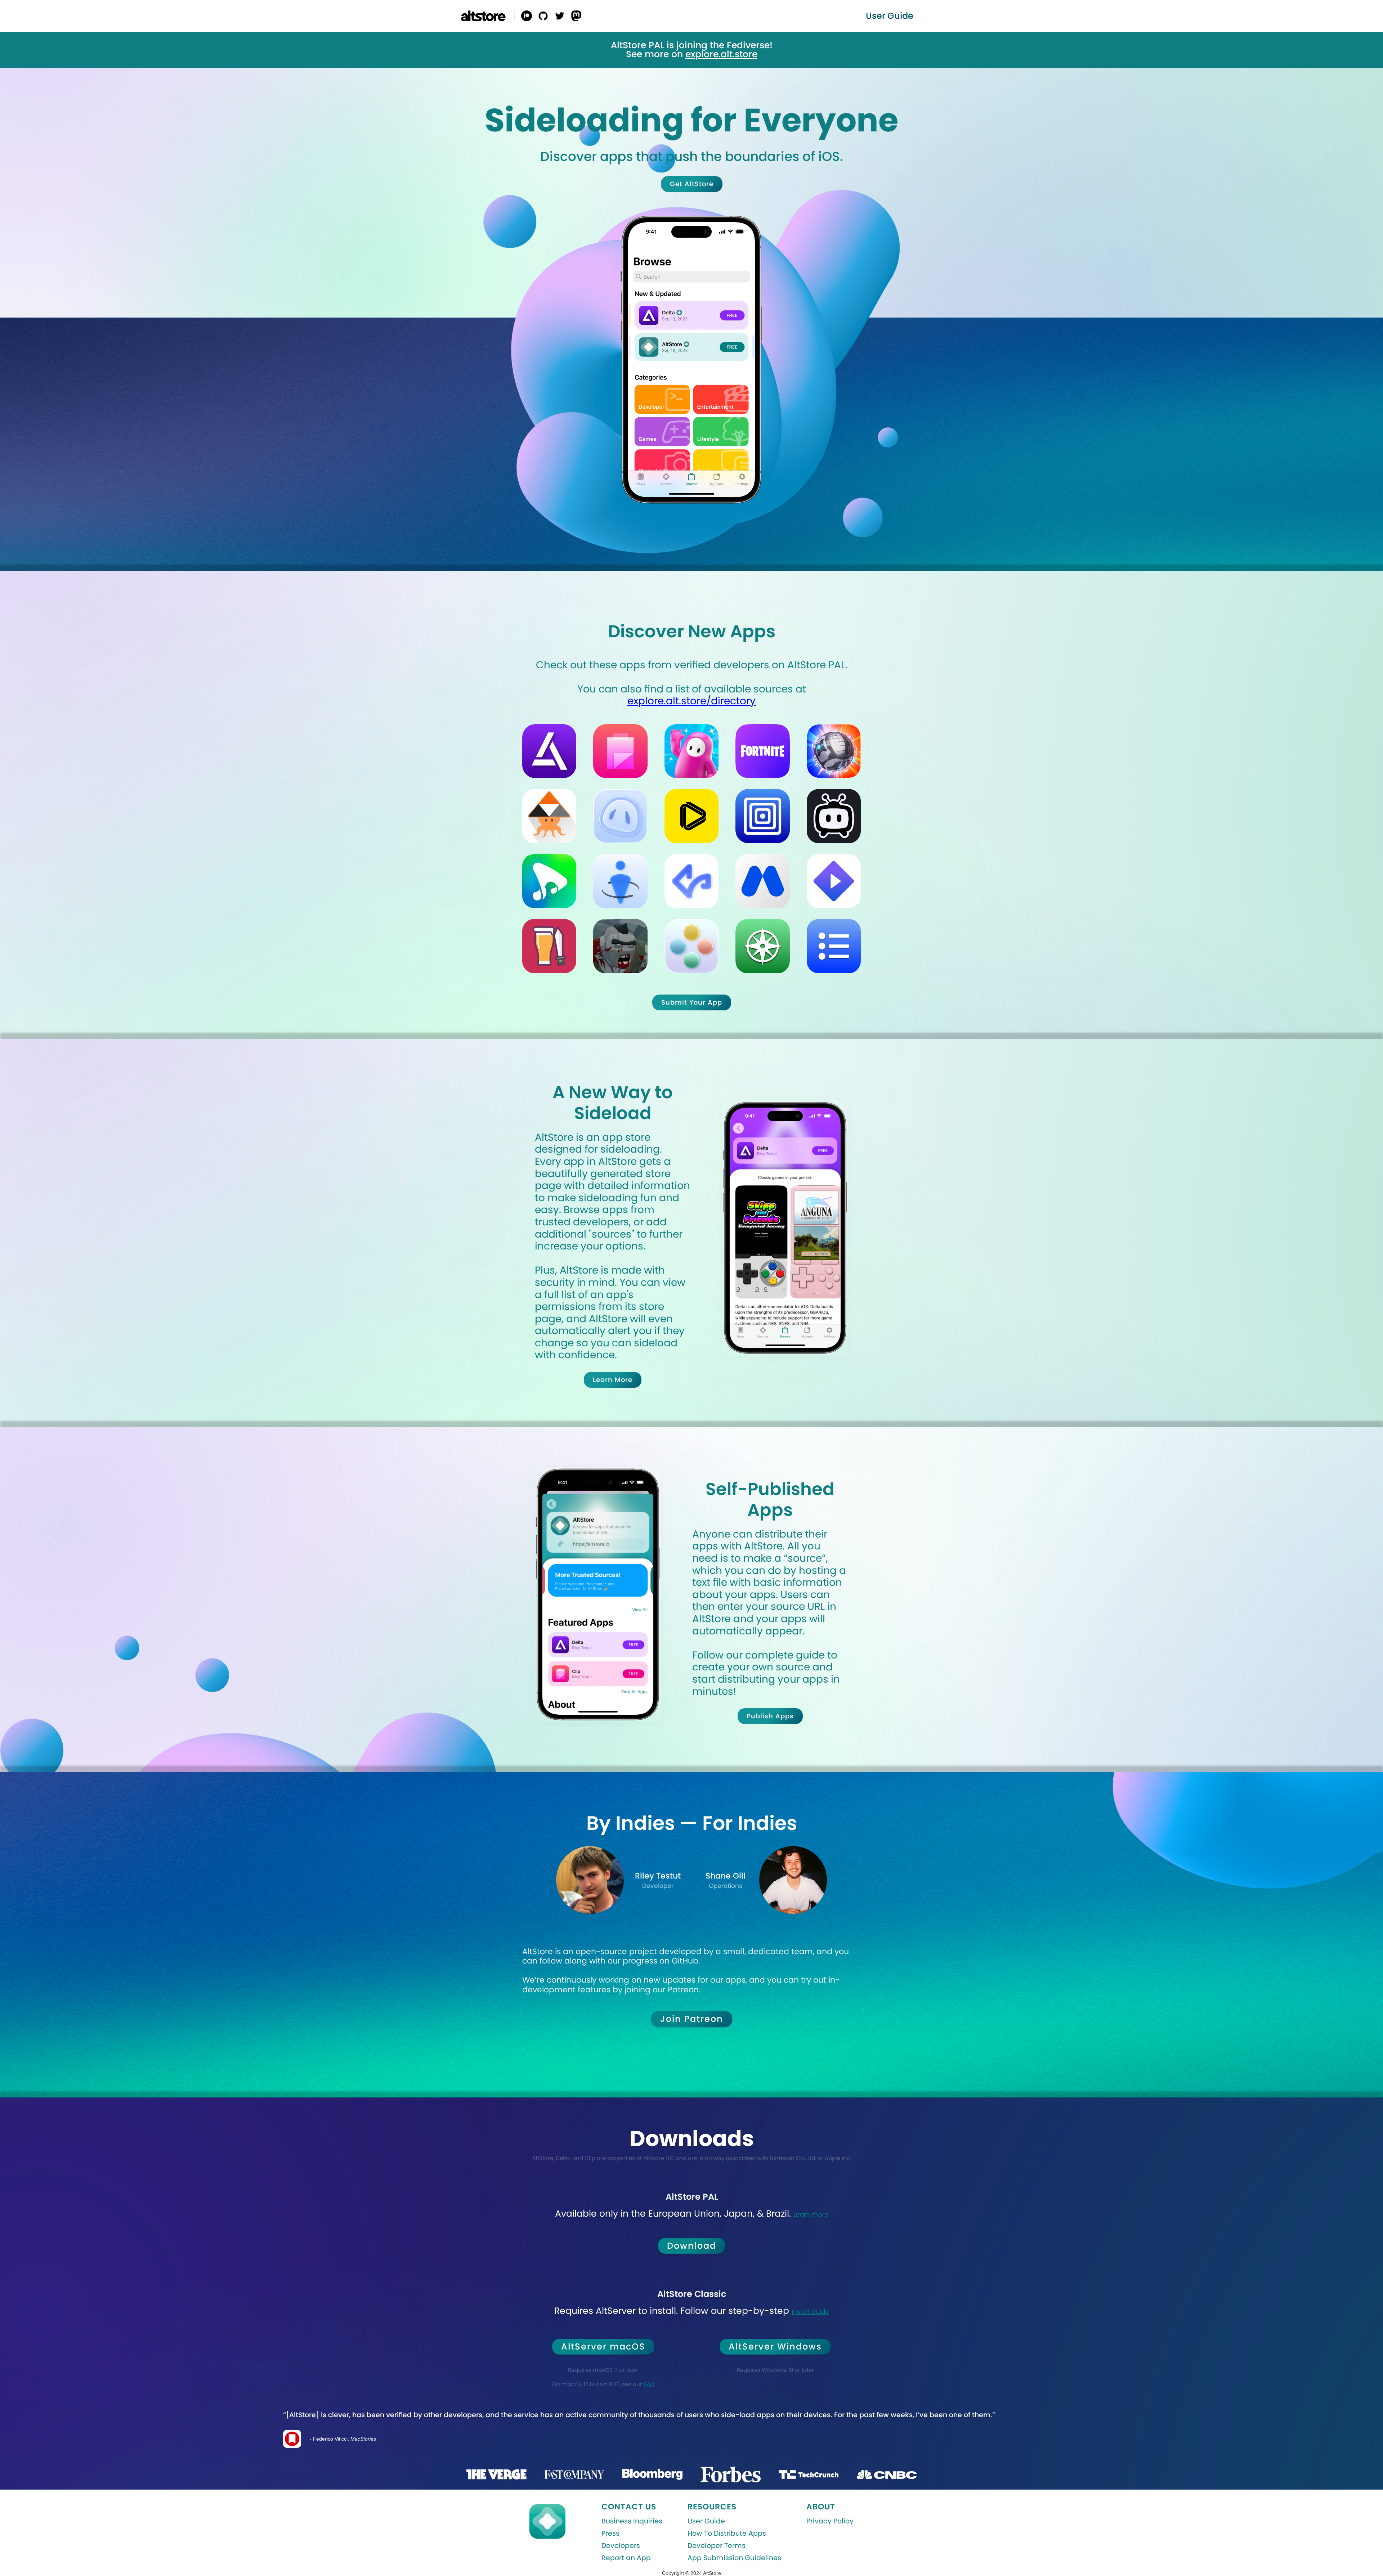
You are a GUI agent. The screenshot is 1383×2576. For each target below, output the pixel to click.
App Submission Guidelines (734, 2558)
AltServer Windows (775, 2346)
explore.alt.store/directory (691, 701)
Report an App (626, 2558)
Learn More (613, 1380)
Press (610, 2534)
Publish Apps (770, 1716)
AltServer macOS (603, 2346)
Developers (621, 2546)
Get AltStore (692, 184)
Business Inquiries (632, 2521)
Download (692, 2246)
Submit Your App (691, 1002)
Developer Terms (717, 2546)
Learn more (811, 2214)
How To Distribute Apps (727, 2534)
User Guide (706, 2521)
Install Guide (810, 2312)
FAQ (649, 2384)
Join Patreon (692, 2019)
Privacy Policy (830, 2521)
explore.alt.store (721, 54)
